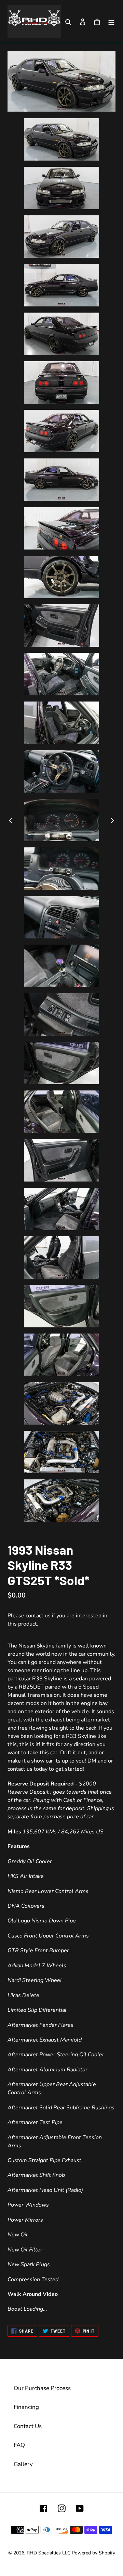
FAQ (19, 2445)
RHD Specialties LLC (49, 2553)
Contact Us (28, 2426)
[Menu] (111, 22)
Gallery (23, 2464)
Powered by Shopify (93, 2553)
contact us (38, 1616)
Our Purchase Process (42, 2388)
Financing (26, 2407)
